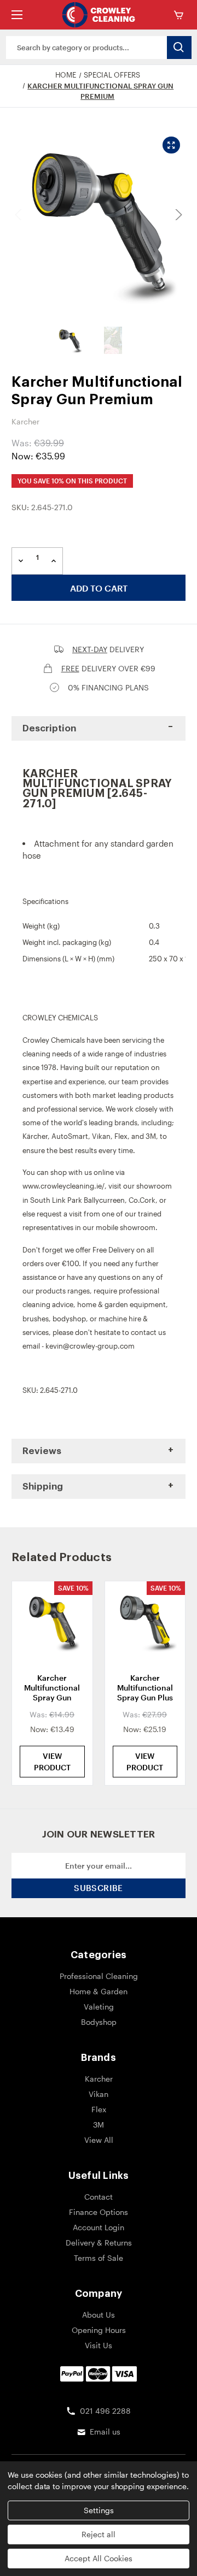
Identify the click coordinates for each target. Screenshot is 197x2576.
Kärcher (35, 1136)
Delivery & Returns (99, 2243)
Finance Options (99, 2212)
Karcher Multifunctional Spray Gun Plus (145, 1688)
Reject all (99, 2534)
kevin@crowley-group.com (90, 1346)
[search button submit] (179, 48)
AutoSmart (70, 1136)
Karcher (99, 2079)
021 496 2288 (105, 2411)
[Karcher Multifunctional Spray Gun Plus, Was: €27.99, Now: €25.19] (145, 1623)
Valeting (99, 2007)
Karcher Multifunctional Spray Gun (52, 1688)
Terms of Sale (99, 2258)
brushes (36, 1319)
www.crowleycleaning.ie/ (63, 1186)
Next (177, 215)
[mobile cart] (181, 15)
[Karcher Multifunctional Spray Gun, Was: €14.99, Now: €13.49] (52, 1623)
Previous (20, 215)
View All (99, 2140)
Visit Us (99, 2345)
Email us (105, 2432)
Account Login (99, 2227)
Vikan (101, 1136)
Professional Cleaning (99, 1976)
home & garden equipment (121, 1304)
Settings (99, 2510)
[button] (99, 728)
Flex (121, 1136)
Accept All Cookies (99, 2558)
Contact (99, 2197)
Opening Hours (99, 2330)
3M (151, 1136)
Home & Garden (99, 1991)
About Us (99, 2315)
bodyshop (69, 1319)
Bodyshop (99, 2022)
